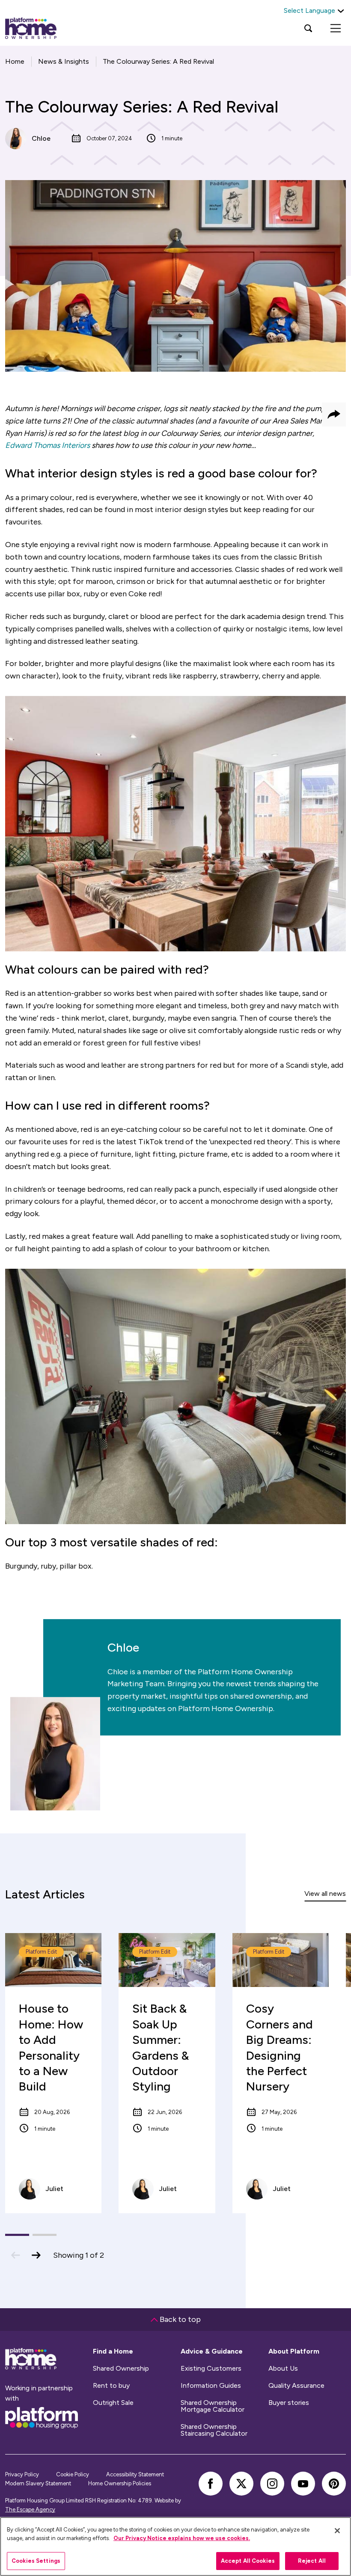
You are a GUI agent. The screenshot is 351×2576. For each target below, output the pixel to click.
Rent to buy (111, 2386)
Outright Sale (113, 2403)
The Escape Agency (30, 2509)
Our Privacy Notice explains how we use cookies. (182, 2538)
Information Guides (211, 2386)
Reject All (312, 2561)
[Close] (337, 2531)
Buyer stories (289, 2403)
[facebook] (211, 2484)
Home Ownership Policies (120, 2483)
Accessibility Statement (135, 2474)
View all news (325, 1894)
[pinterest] (334, 2484)
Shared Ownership (121, 2369)
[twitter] (241, 2484)
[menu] (336, 28)
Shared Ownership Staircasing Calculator (214, 2430)
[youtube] (303, 2484)
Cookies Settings (36, 2561)
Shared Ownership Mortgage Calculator (213, 2406)
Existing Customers (211, 2369)
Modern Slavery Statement (38, 2483)
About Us (283, 2369)
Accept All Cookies (248, 2561)
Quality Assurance (296, 2386)
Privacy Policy (22, 2474)
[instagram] (272, 2484)
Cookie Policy (73, 2474)
